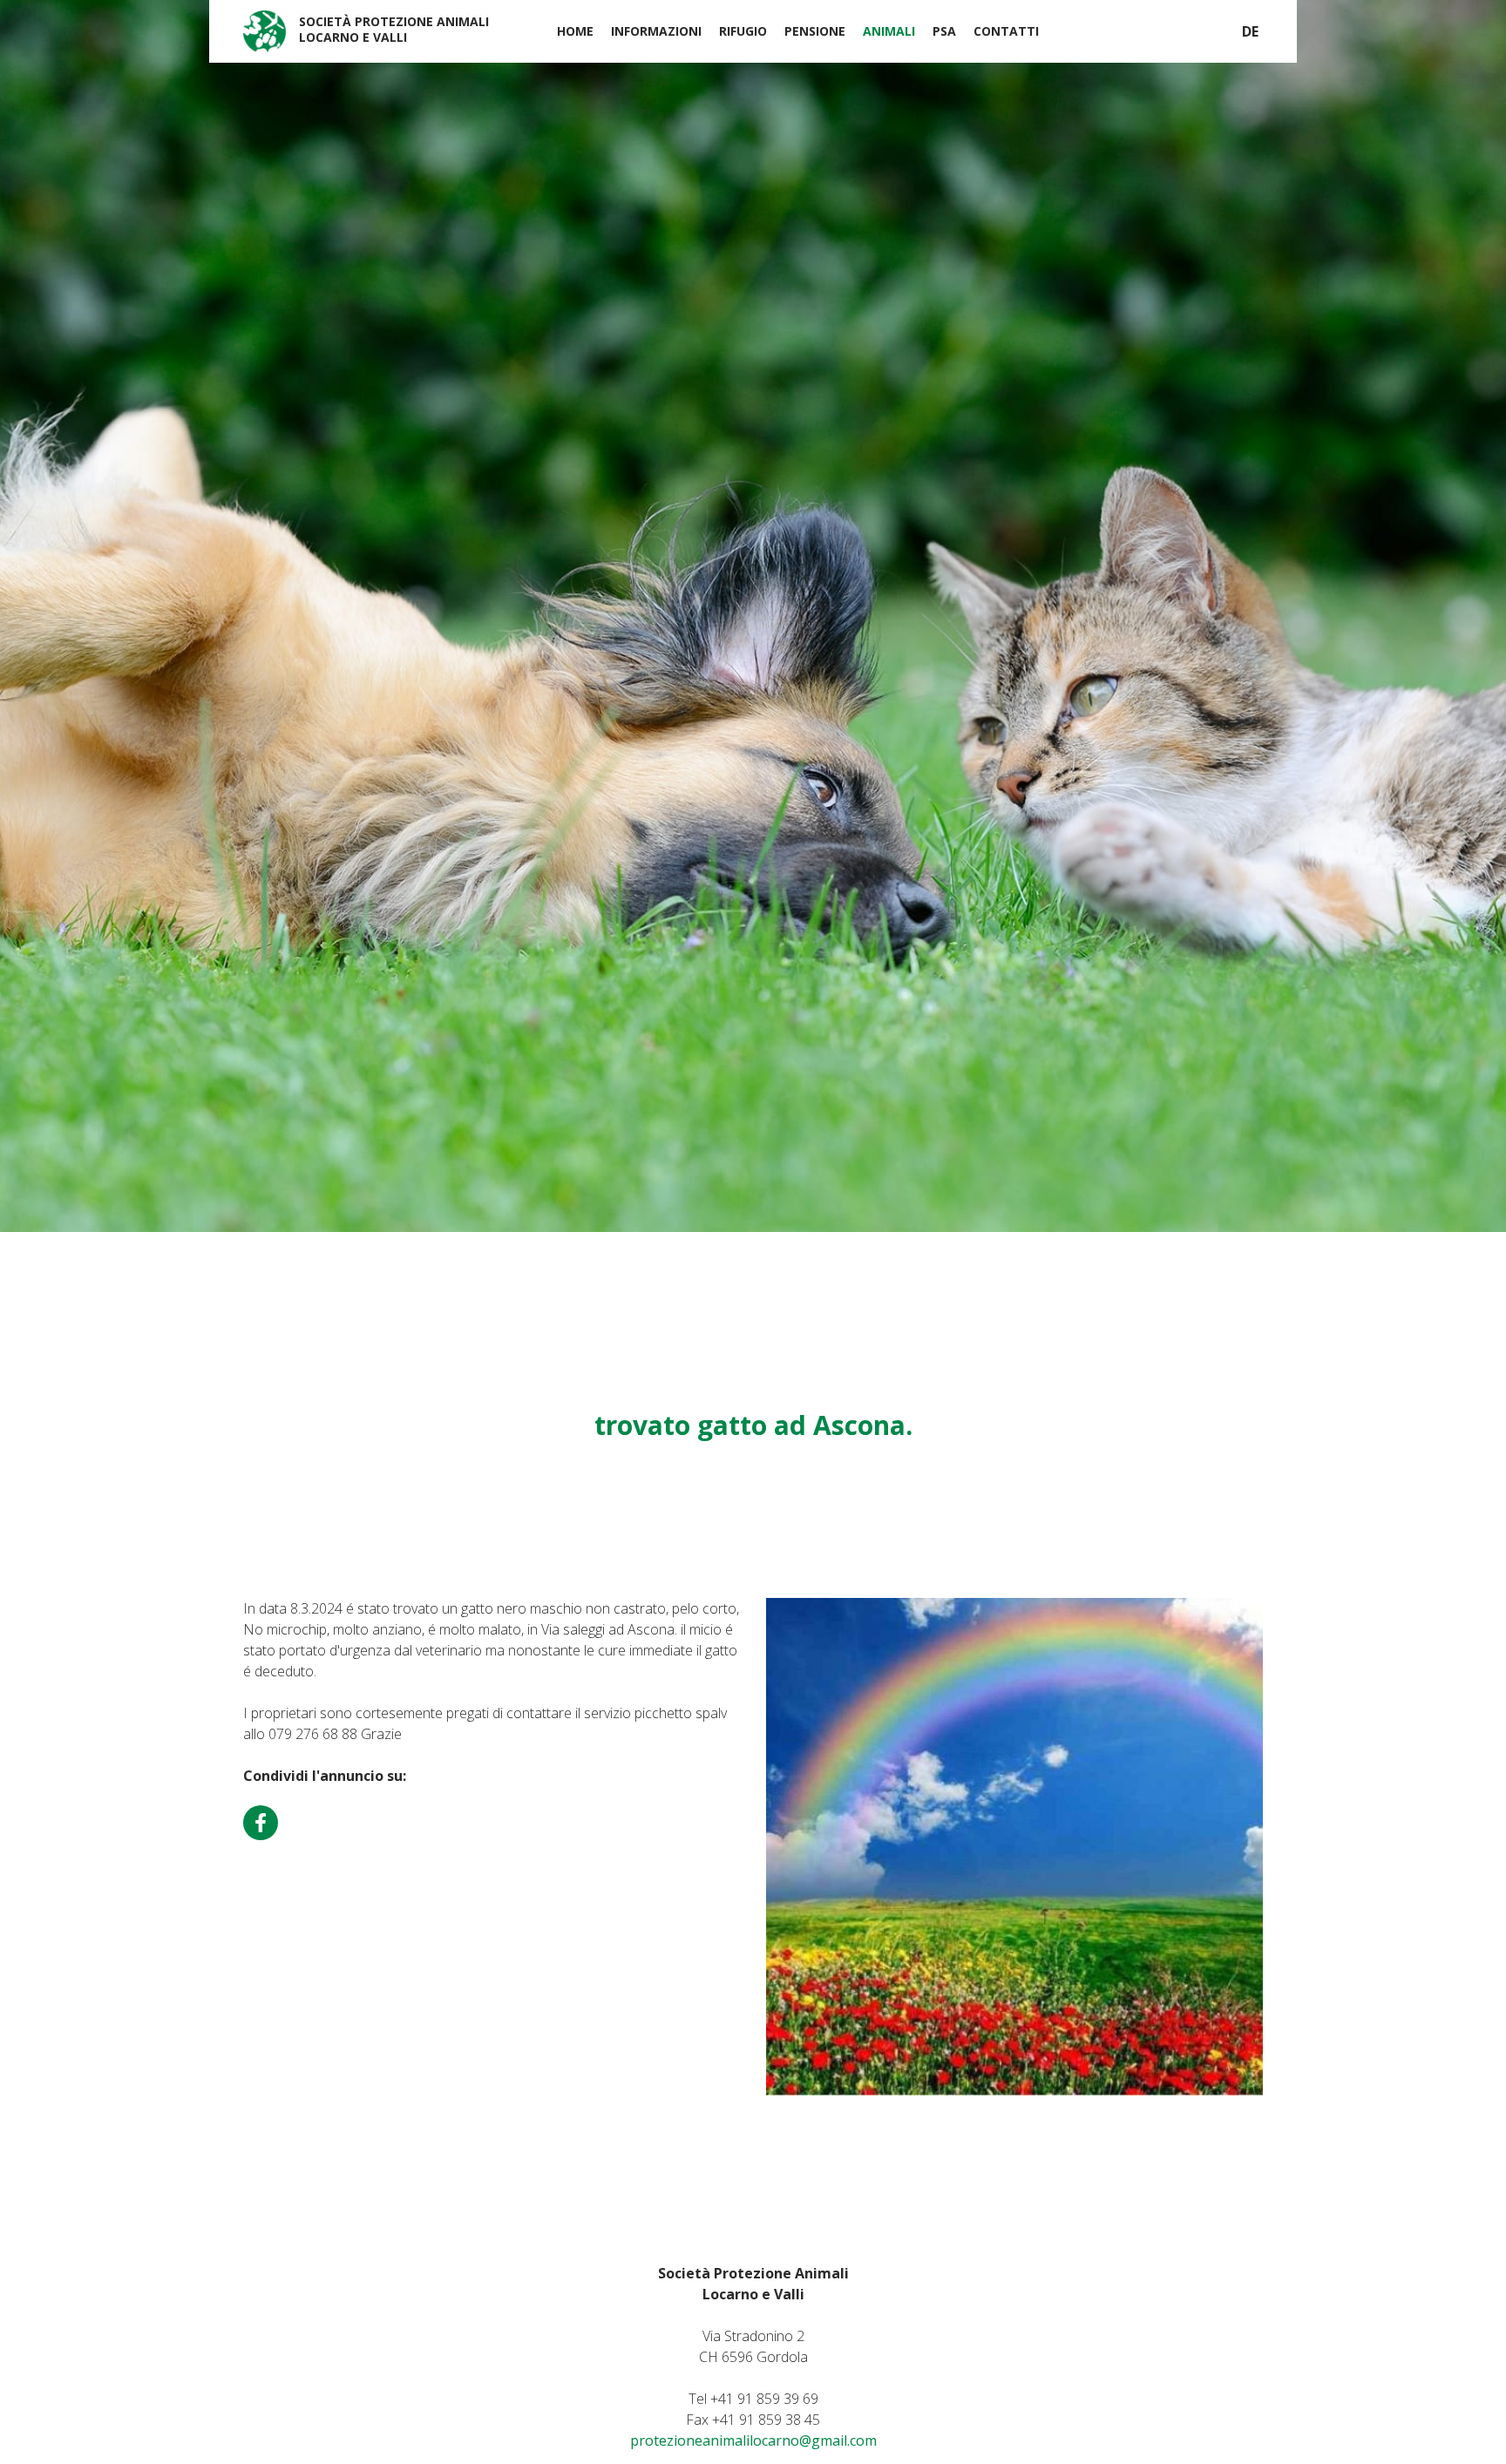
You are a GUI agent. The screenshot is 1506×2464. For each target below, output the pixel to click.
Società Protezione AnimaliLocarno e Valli (394, 29)
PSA (944, 31)
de (1250, 31)
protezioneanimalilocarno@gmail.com (753, 2440)
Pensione (815, 31)
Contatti (1006, 31)
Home (575, 31)
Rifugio (743, 31)
